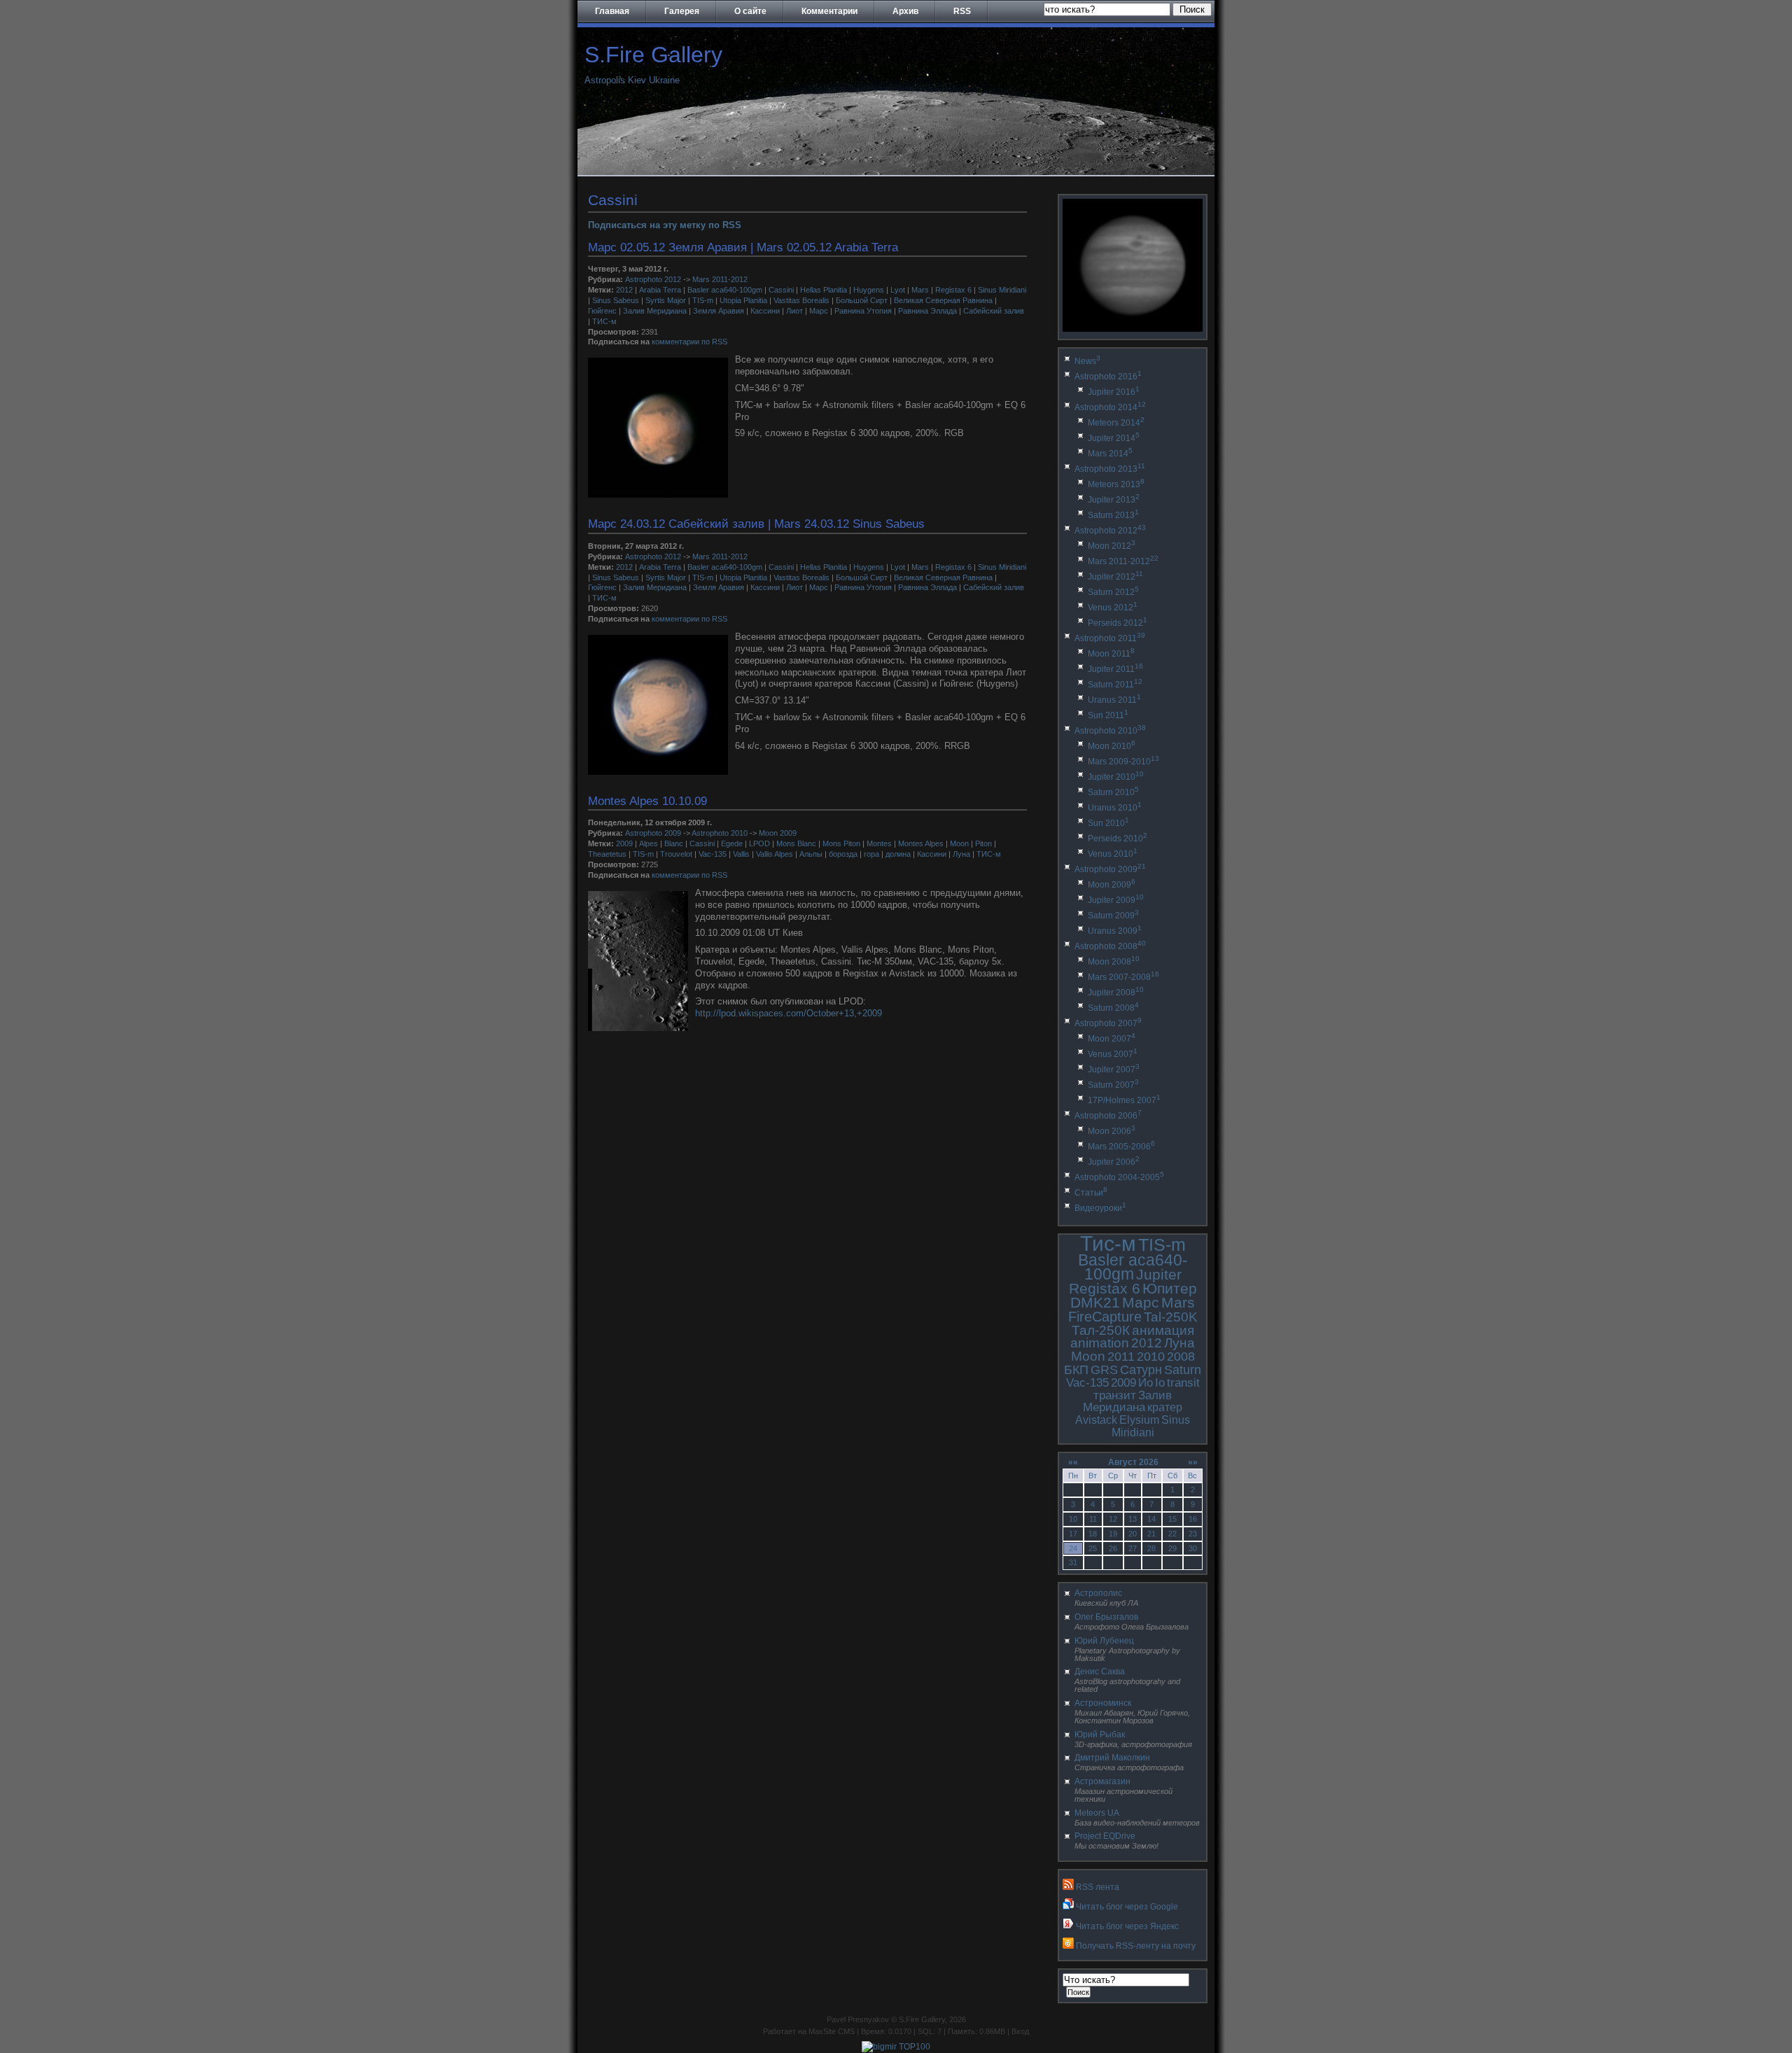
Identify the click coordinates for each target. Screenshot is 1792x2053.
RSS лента (1098, 1887)
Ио (1146, 1383)
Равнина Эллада (927, 311)
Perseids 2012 (1118, 623)
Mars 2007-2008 (1123, 977)
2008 (1181, 1357)
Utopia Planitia (743, 300)
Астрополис (1098, 1593)
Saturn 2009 (1113, 916)
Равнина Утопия (863, 311)
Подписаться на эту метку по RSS (665, 225)
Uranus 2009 (1115, 931)
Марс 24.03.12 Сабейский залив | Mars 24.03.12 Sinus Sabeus (756, 524)
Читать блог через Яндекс (1127, 1926)
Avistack (1096, 1420)
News (1087, 361)
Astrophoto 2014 (1110, 407)
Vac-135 (713, 854)
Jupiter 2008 (1116, 993)
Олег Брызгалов (1106, 1617)
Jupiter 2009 (1116, 900)
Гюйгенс (602, 311)
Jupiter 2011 (1115, 669)
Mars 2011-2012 (720, 279)
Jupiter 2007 (1114, 1070)
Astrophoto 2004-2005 (1119, 1177)
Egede (732, 843)
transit (1183, 1383)
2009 (624, 843)
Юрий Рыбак (1100, 1735)
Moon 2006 (1112, 1131)
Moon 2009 (778, 833)
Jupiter (1159, 1274)
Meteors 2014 (1116, 423)
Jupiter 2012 (1115, 577)
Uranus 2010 (1115, 808)
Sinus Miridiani (1002, 290)
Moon (959, 843)
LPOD (759, 843)
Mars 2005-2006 (1121, 1147)
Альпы (811, 854)
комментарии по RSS (689, 342)
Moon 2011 (1111, 654)
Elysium (1139, 1420)
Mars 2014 (1110, 454)
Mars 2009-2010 (1123, 762)
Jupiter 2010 (1116, 777)
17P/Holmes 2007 (1124, 1100)
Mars (920, 290)
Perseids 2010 (1118, 839)
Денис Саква (1100, 1672)
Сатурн (1141, 1370)
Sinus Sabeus (616, 300)
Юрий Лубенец (1104, 1641)
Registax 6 (953, 290)
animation (1100, 1343)
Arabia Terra (660, 290)
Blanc (674, 843)
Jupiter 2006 (1114, 1162)
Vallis (741, 854)
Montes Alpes (921, 843)
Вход (1020, 2031)
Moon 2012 (1112, 546)
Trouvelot (676, 854)
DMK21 (1095, 1302)
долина (898, 854)
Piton (983, 843)
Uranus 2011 (1114, 700)
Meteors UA (1097, 1813)
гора (871, 854)
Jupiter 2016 (1114, 392)
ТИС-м (604, 321)
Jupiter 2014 (1114, 438)
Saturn (1183, 1370)
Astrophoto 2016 (1108, 377)
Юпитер (1170, 1288)
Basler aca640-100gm (725, 290)
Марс (819, 311)
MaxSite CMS (832, 2031)
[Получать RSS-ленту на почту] (1068, 1946)
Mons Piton (841, 843)
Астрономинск (1103, 1703)
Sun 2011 (1108, 715)
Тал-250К (1101, 1330)
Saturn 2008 (1113, 1008)
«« (1073, 1462)
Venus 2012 (1113, 608)
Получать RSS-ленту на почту (1136, 1946)
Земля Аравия (719, 311)
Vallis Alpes (775, 854)
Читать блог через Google (1127, 1907)
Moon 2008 (1114, 962)
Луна (961, 854)
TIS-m (703, 300)
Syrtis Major (666, 300)
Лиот (794, 311)
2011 (1121, 1357)
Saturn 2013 (1113, 515)
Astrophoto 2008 (1110, 946)
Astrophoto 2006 (1108, 1116)
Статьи (1091, 1193)
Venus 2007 (1113, 1054)
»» (1193, 1462)
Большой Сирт (862, 300)
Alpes (649, 843)
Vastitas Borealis (801, 300)
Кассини (765, 311)
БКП (1076, 1370)
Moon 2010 (1112, 746)
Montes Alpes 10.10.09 (647, 801)
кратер (1165, 1407)
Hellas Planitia (824, 290)
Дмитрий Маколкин (1112, 1758)
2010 (1151, 1357)
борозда (843, 854)
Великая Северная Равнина (943, 300)
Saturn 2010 (1113, 792)
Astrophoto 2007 (1108, 1023)
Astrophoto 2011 (1110, 638)
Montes (879, 843)
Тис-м (1108, 1243)
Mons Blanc (796, 843)
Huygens (869, 290)
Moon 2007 (1112, 1039)
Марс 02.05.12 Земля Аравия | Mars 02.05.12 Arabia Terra (743, 247)
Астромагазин (1102, 1781)
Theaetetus (607, 854)
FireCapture (1105, 1317)
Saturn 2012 (1113, 592)
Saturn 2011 (1115, 685)
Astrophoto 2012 (653, 279)
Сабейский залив (994, 311)
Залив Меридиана (655, 311)
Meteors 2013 (1116, 484)
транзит (1115, 1395)
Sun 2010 (1108, 823)
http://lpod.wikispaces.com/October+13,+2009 (789, 1013)
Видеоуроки (1100, 1208)
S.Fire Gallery (653, 55)
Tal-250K (1171, 1317)
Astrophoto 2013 (1110, 469)
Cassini (781, 290)
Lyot (898, 290)
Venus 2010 (1113, 854)
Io (1160, 1383)
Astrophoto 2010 (720, 833)
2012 (624, 290)
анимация (1163, 1330)
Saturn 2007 (1113, 1085)
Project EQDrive (1105, 1836)
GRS (1104, 1370)
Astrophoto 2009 (653, 833)
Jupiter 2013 (1114, 500)
